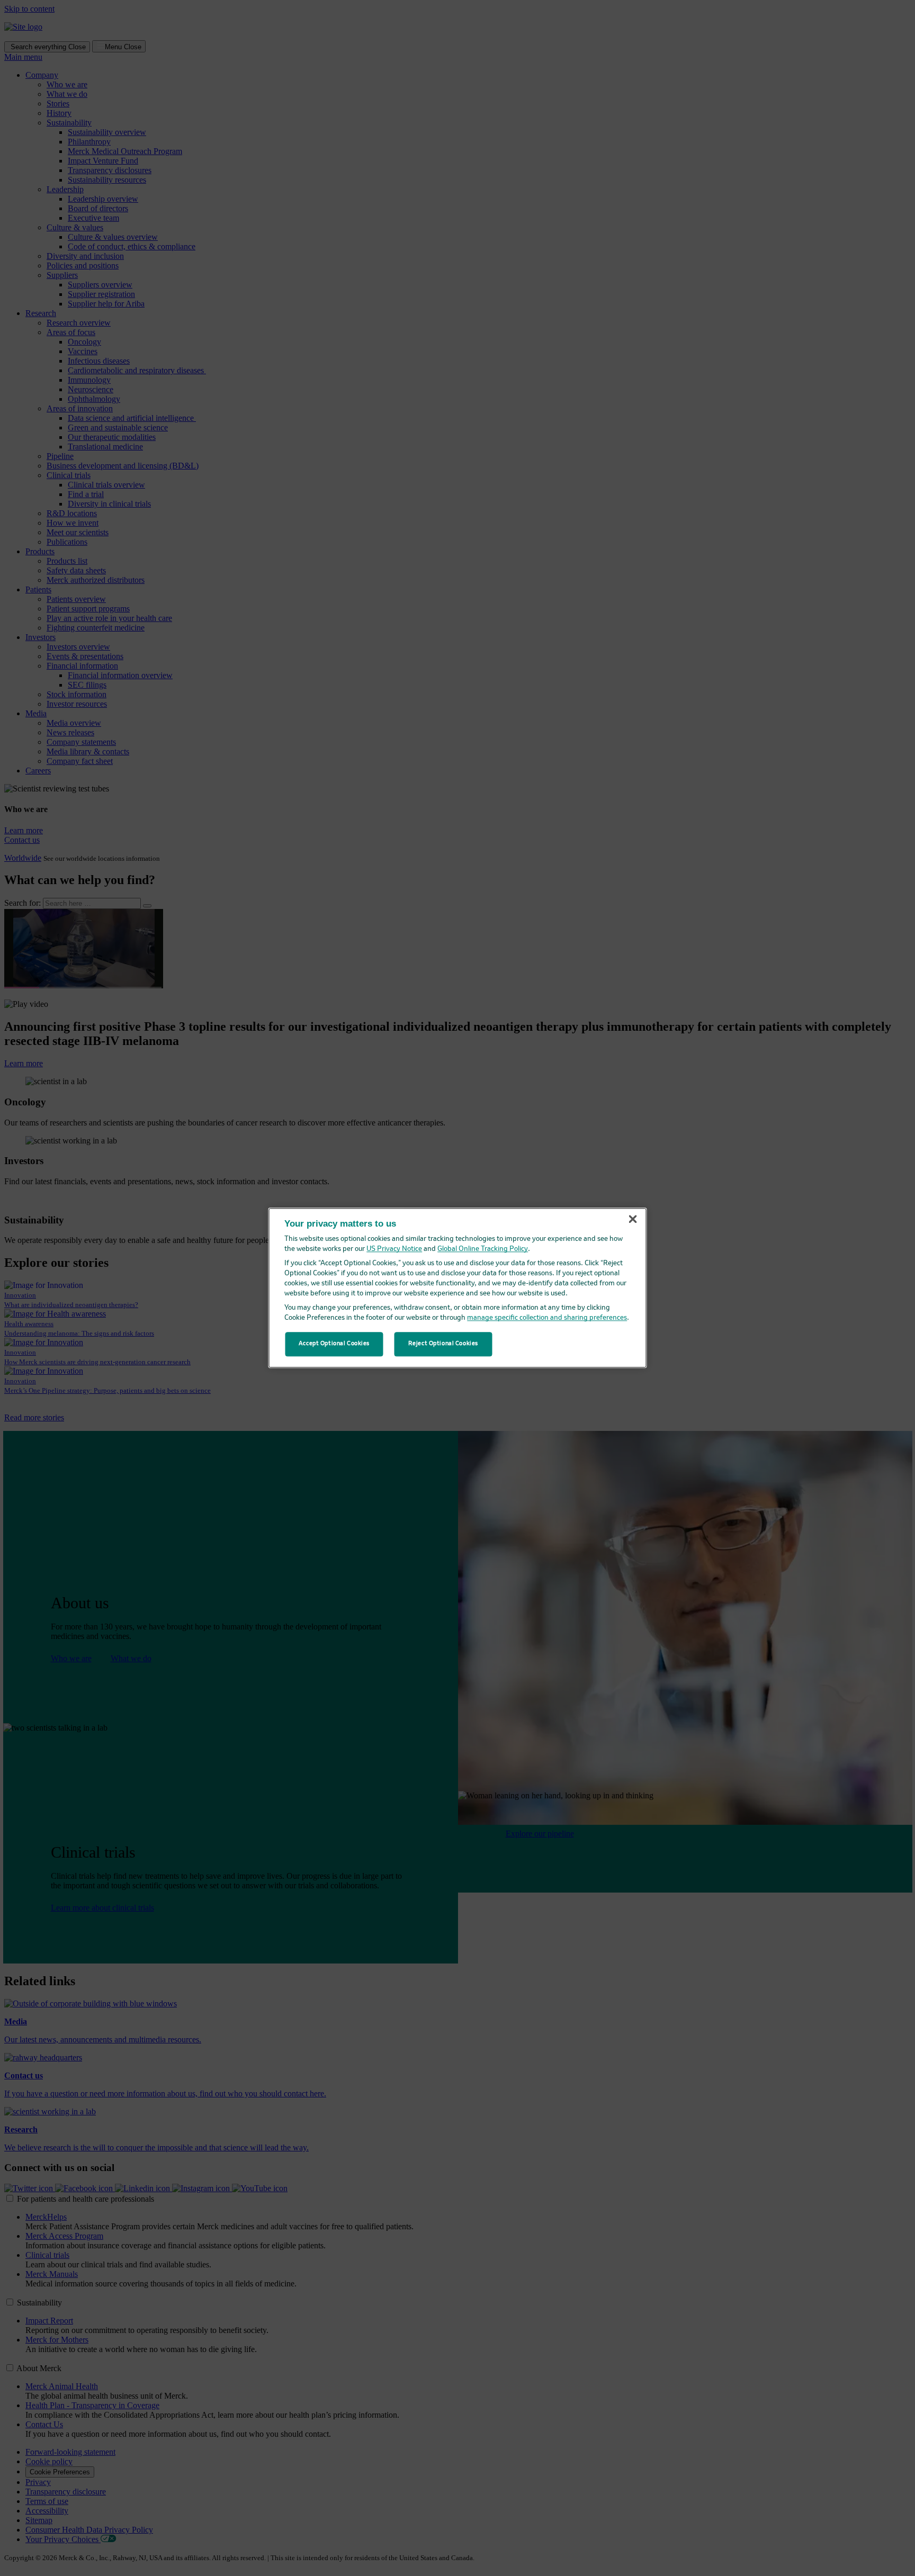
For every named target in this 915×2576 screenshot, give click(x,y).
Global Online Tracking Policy (483, 1250)
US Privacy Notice (394, 1250)
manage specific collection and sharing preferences (547, 1318)
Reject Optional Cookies (443, 1344)
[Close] (633, 1219)
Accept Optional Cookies (334, 1344)
